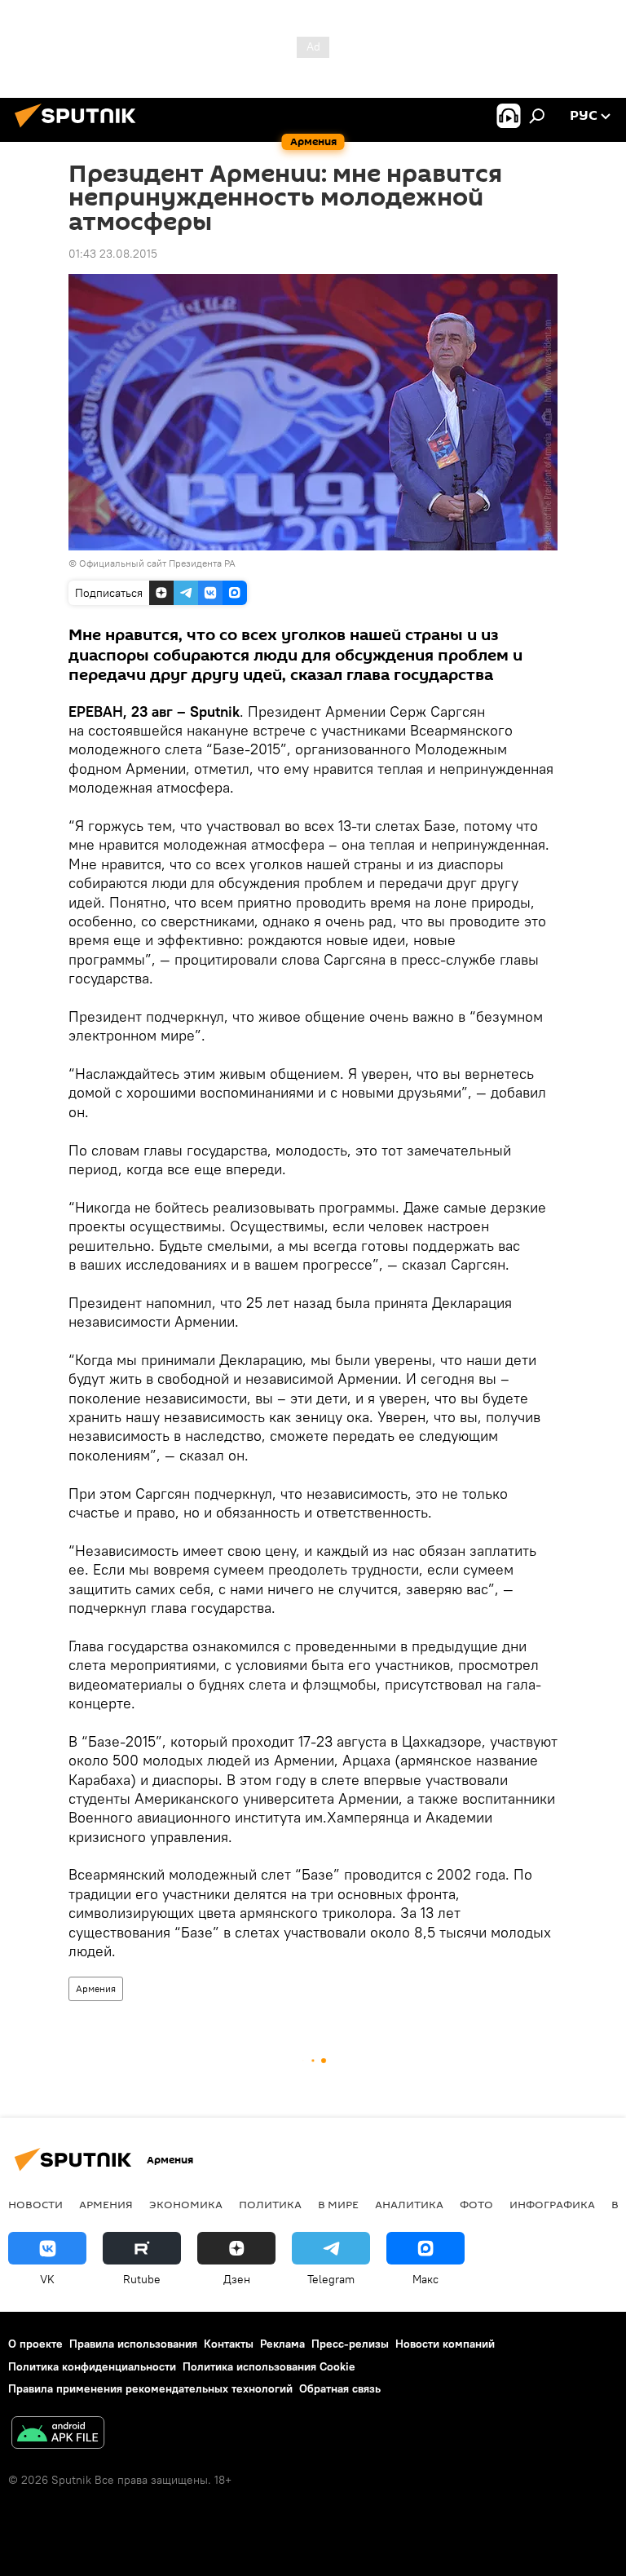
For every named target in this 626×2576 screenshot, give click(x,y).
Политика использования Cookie (269, 2366)
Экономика (186, 2204)
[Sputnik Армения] (80, 130)
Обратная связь (340, 2388)
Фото (476, 2204)
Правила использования (133, 2344)
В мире (338, 2204)
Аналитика (409, 2204)
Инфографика (552, 2204)
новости (35, 2204)
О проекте (35, 2344)
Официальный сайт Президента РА (157, 563)
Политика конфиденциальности (92, 2366)
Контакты (229, 2344)
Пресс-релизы (350, 2344)
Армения (96, 1988)
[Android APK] (58, 2435)
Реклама (282, 2344)
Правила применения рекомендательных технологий (150, 2388)
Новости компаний (445, 2344)
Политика (270, 2204)
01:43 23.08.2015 (113, 254)
